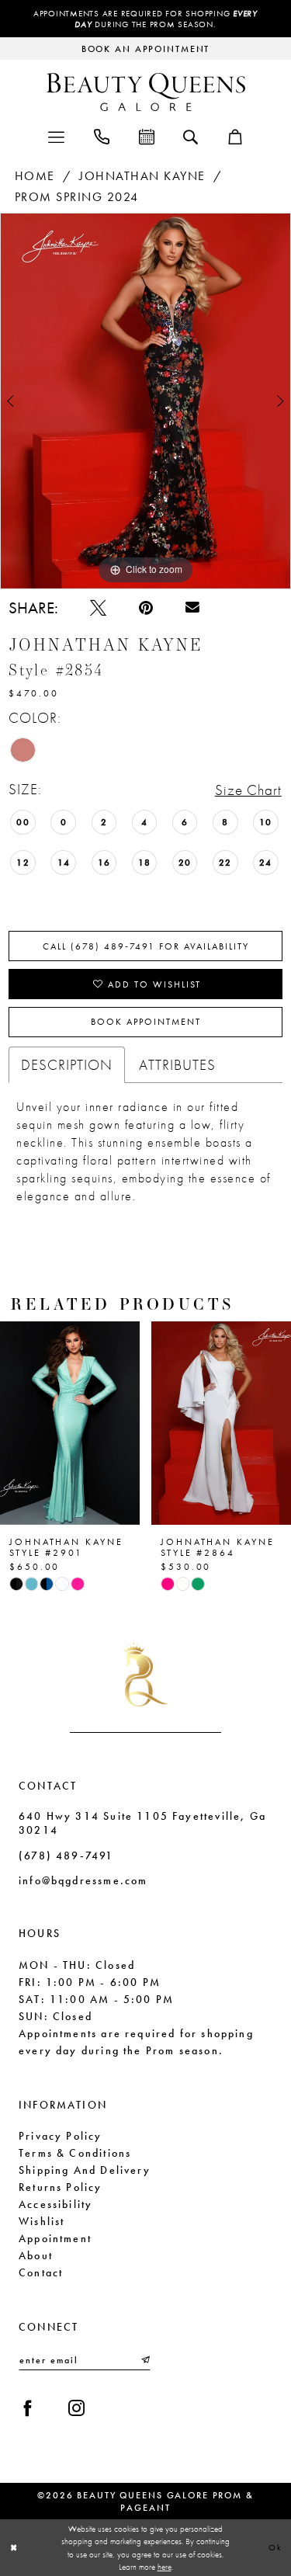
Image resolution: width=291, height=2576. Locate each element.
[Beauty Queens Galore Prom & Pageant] (146, 92)
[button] (56, 135)
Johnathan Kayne (142, 176)
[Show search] (191, 136)
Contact (41, 2272)
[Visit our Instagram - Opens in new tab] (76, 2408)
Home (35, 176)
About (36, 2255)
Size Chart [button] (248, 790)
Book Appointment (146, 1022)
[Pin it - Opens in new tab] (146, 608)
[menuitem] (56, 135)
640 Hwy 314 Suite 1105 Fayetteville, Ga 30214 (142, 1823)
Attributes (177, 1065)
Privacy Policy (61, 2136)
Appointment (55, 2238)
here (165, 2567)
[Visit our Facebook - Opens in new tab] (28, 2408)
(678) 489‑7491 (66, 1856)
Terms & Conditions (75, 2153)
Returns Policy (61, 2187)
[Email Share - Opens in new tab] (192, 608)
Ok (275, 2547)
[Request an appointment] (147, 135)
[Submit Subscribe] (144, 2360)
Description (67, 1065)
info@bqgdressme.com (83, 1880)
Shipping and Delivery (85, 2170)
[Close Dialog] (14, 2548)
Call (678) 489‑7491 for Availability (146, 946)
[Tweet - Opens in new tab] (98, 608)
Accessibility (55, 2204)
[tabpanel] (145, 401)
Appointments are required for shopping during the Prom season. (145, 19)
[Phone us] (102, 135)
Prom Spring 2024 (77, 197)
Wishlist (42, 2221)
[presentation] (188, 1423)
